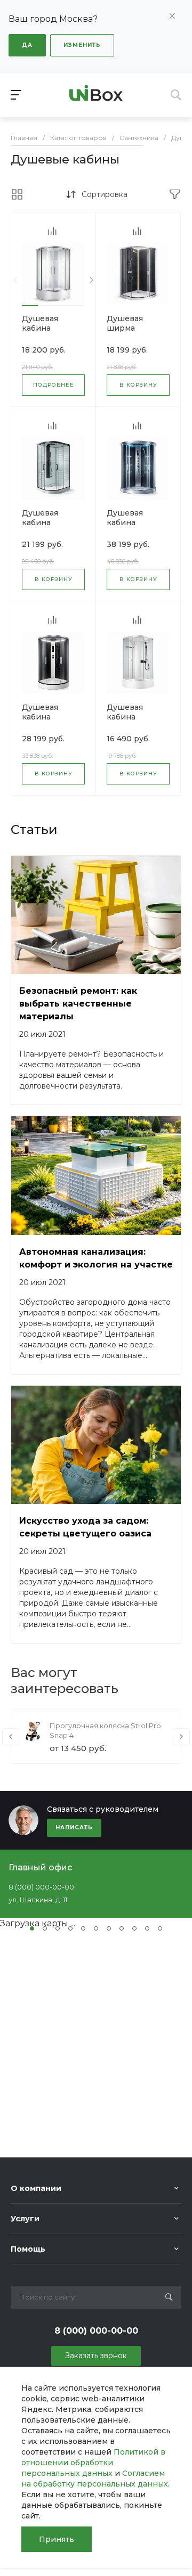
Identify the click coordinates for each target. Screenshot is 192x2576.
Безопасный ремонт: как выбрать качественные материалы (78, 1004)
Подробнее (54, 385)
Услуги (25, 2219)
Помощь (28, 2249)
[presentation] (15, 280)
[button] (30, 306)
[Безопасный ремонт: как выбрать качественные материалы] (96, 915)
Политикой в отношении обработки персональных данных (93, 2463)
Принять (57, 2539)
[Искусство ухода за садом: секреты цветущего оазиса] (96, 1445)
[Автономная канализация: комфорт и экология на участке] (96, 1176)
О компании (36, 2188)
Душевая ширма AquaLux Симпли (125, 333)
